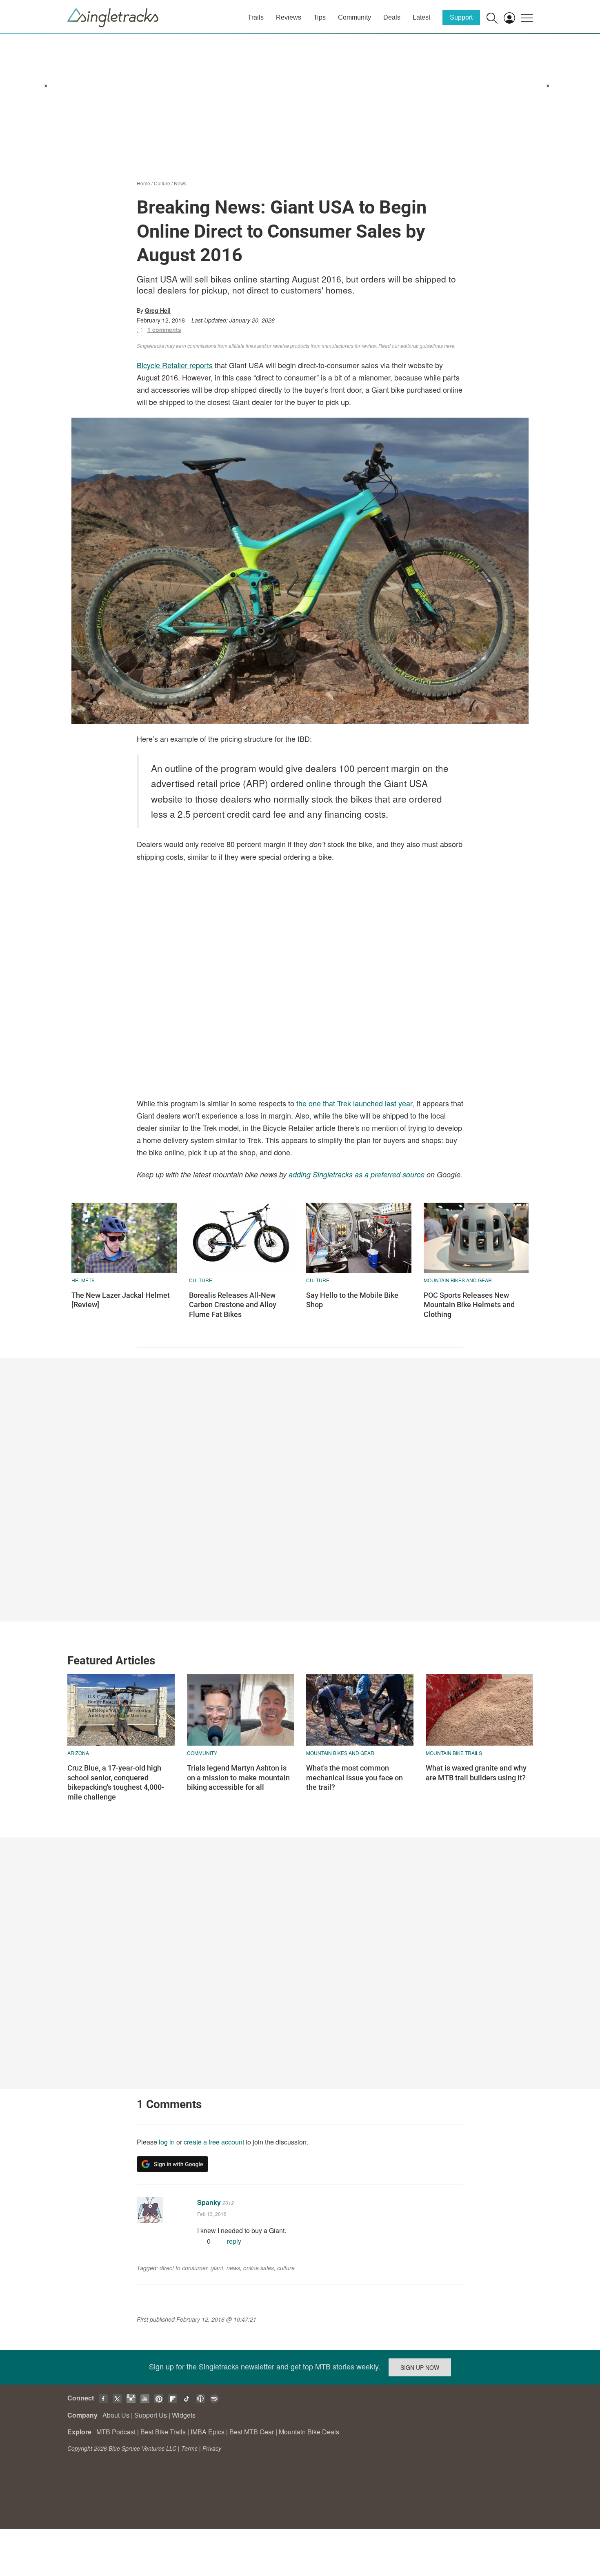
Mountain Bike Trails (454, 1753)
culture (286, 2268)
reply (234, 2241)
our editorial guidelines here (423, 346)
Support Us (151, 2415)
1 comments (164, 329)
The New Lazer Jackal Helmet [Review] (121, 1300)
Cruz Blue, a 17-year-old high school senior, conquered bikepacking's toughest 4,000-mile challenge (116, 1782)
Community (354, 17)
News (180, 183)
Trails (256, 17)
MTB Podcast (116, 2432)
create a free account (214, 2142)
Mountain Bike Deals (309, 2432)
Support (461, 17)
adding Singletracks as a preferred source (357, 1174)
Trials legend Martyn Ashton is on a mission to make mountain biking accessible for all (238, 1777)
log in (167, 2142)
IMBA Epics (208, 2432)
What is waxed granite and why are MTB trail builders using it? (476, 1773)
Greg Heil (158, 310)
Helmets (83, 1280)
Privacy (212, 2448)
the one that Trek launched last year (354, 1103)
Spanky (209, 2202)
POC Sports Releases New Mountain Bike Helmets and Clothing (469, 1305)
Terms (189, 2448)
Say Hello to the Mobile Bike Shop (352, 1300)
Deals (392, 17)
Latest (421, 17)
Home (143, 183)
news (233, 2268)
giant (217, 2268)
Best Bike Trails (163, 2432)
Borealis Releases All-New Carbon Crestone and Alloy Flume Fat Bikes (233, 1305)
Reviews (289, 17)
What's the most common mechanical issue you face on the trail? (354, 1777)
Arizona (78, 1753)
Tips (320, 17)
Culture (162, 183)
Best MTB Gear (252, 2432)
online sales (259, 2268)
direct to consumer (183, 2268)
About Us (116, 2415)
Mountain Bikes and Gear (458, 1280)
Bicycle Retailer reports (175, 365)
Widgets (184, 2415)
